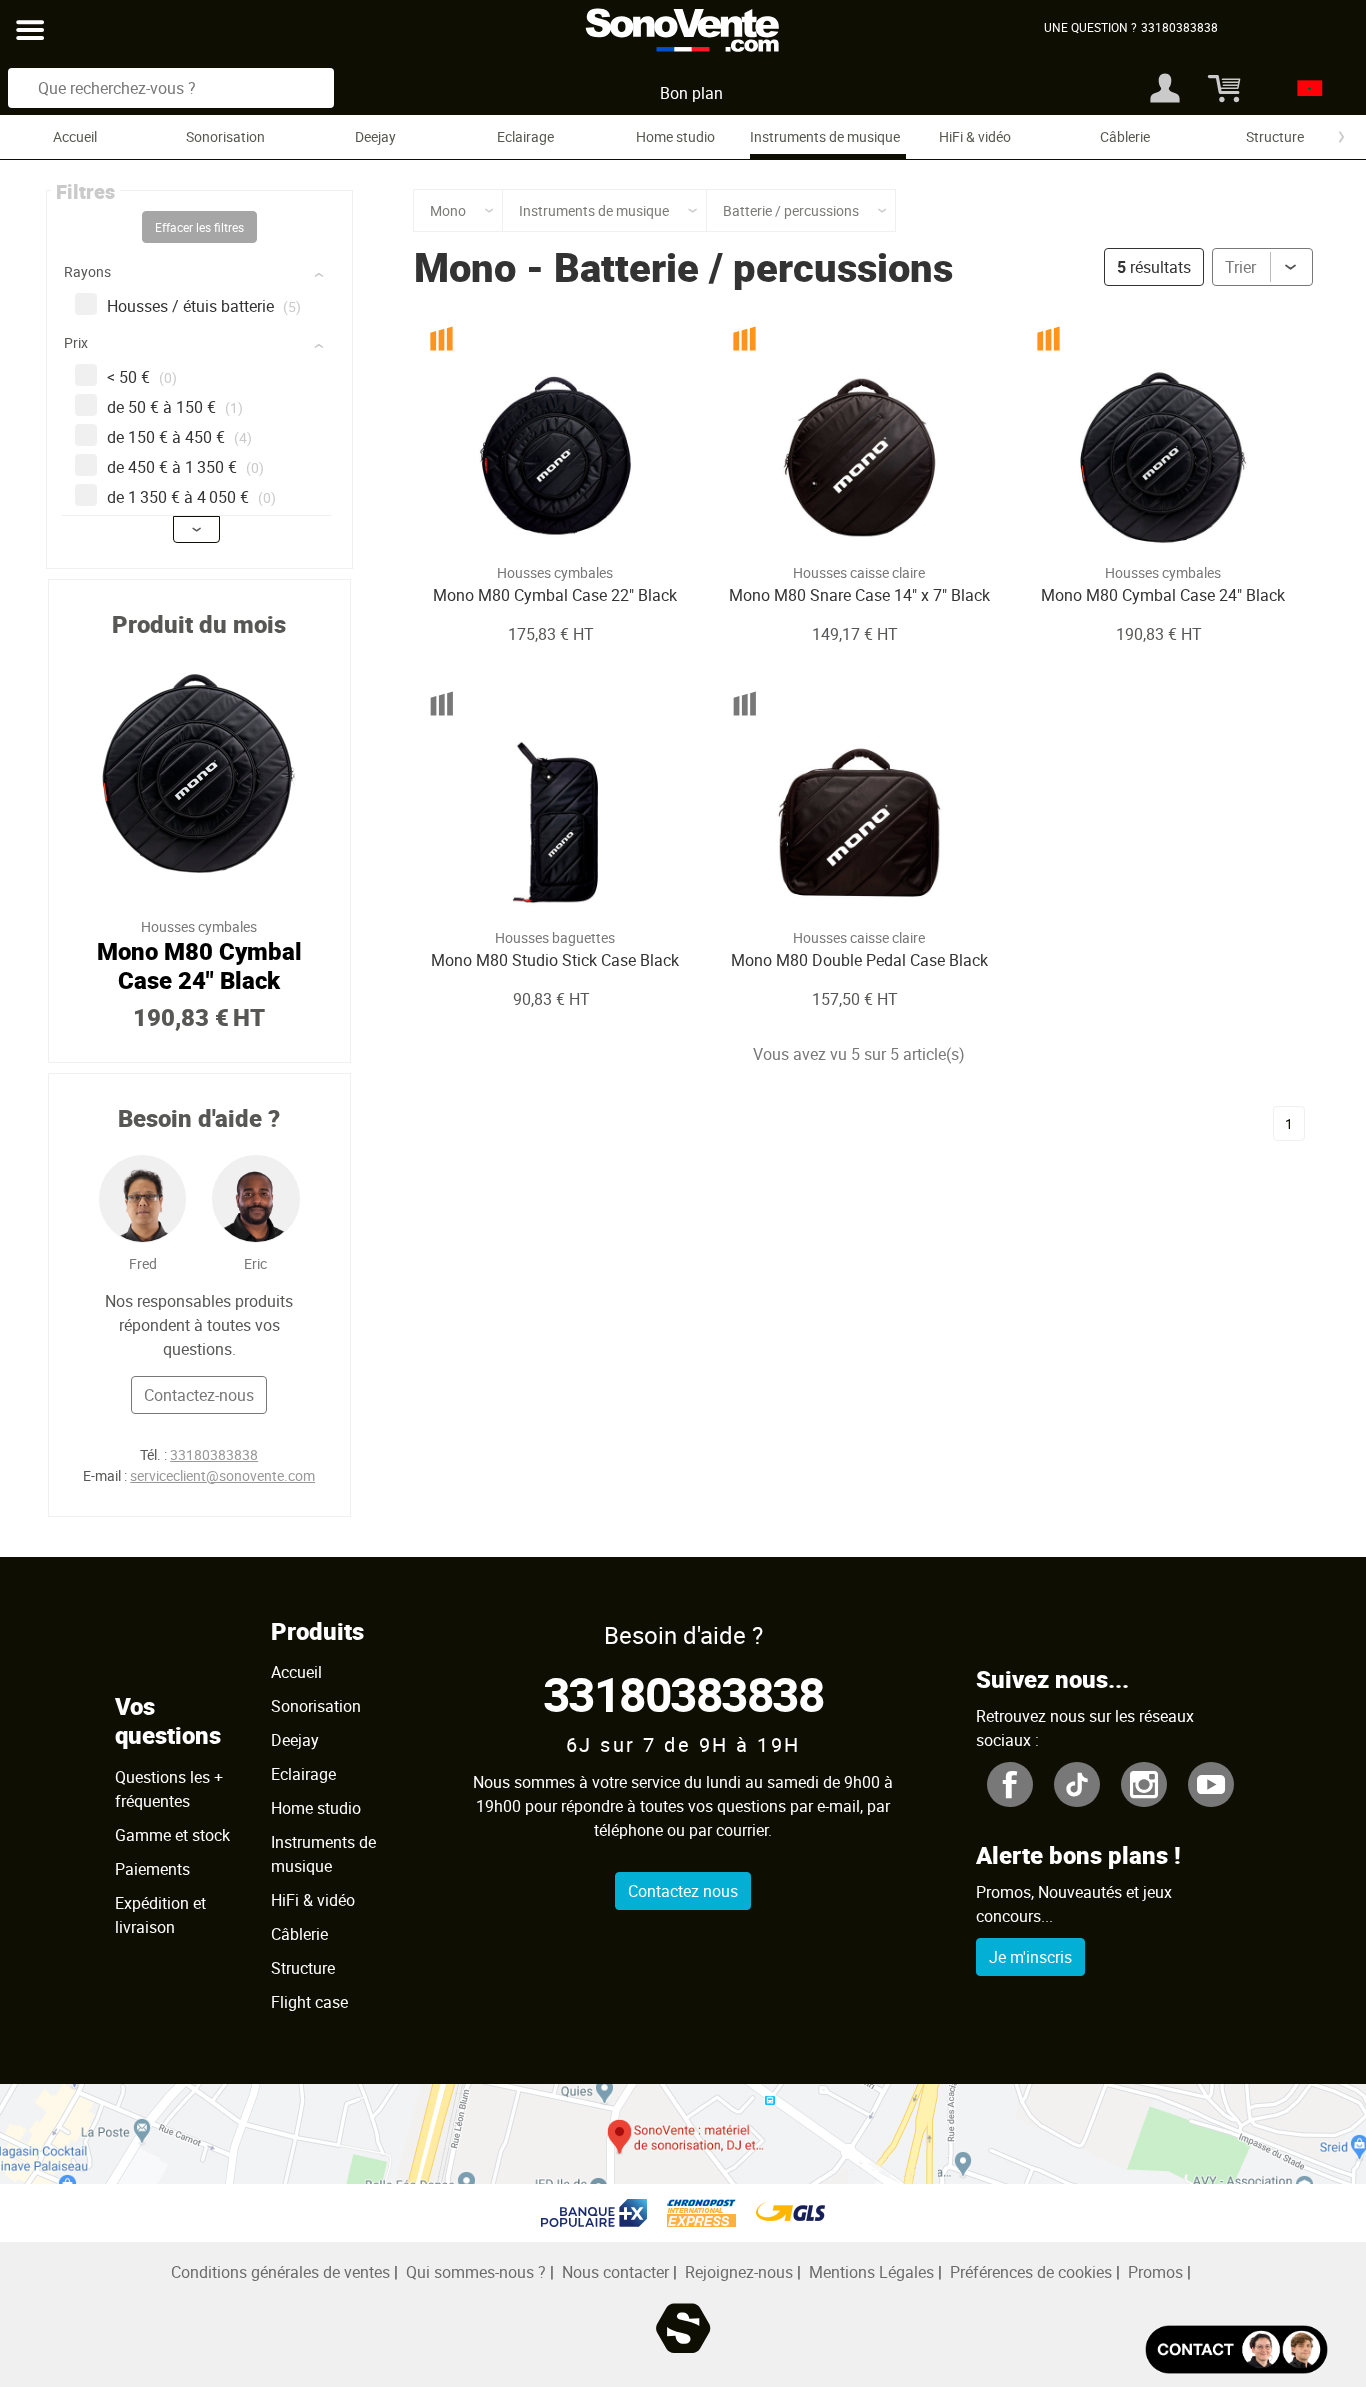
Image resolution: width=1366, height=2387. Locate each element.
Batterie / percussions (753, 267)
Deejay (375, 136)
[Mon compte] (1165, 88)
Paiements (152, 1869)
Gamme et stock (172, 1835)
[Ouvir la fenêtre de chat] (1236, 2349)
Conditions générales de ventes (280, 2272)
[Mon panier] (1221, 88)
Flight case (309, 2002)
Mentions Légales (871, 2272)
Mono (465, 267)
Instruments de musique (825, 136)
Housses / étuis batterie (204, 306)
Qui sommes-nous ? (476, 2272)
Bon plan (691, 93)
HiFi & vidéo (975, 136)
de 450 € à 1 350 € (185, 467)
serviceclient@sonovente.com (222, 1475)
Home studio (675, 136)
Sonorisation (225, 136)
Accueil (75, 136)
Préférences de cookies (1031, 2272)
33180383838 (214, 1454)
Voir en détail (528, 522)
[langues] (1304, 88)
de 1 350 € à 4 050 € (191, 497)
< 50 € (142, 377)
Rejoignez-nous (739, 2272)
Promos (1155, 2272)
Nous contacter (615, 2272)
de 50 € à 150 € (175, 407)
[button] (202, 275)
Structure (1275, 136)
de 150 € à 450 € (179, 437)
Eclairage (525, 136)
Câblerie (1125, 136)
